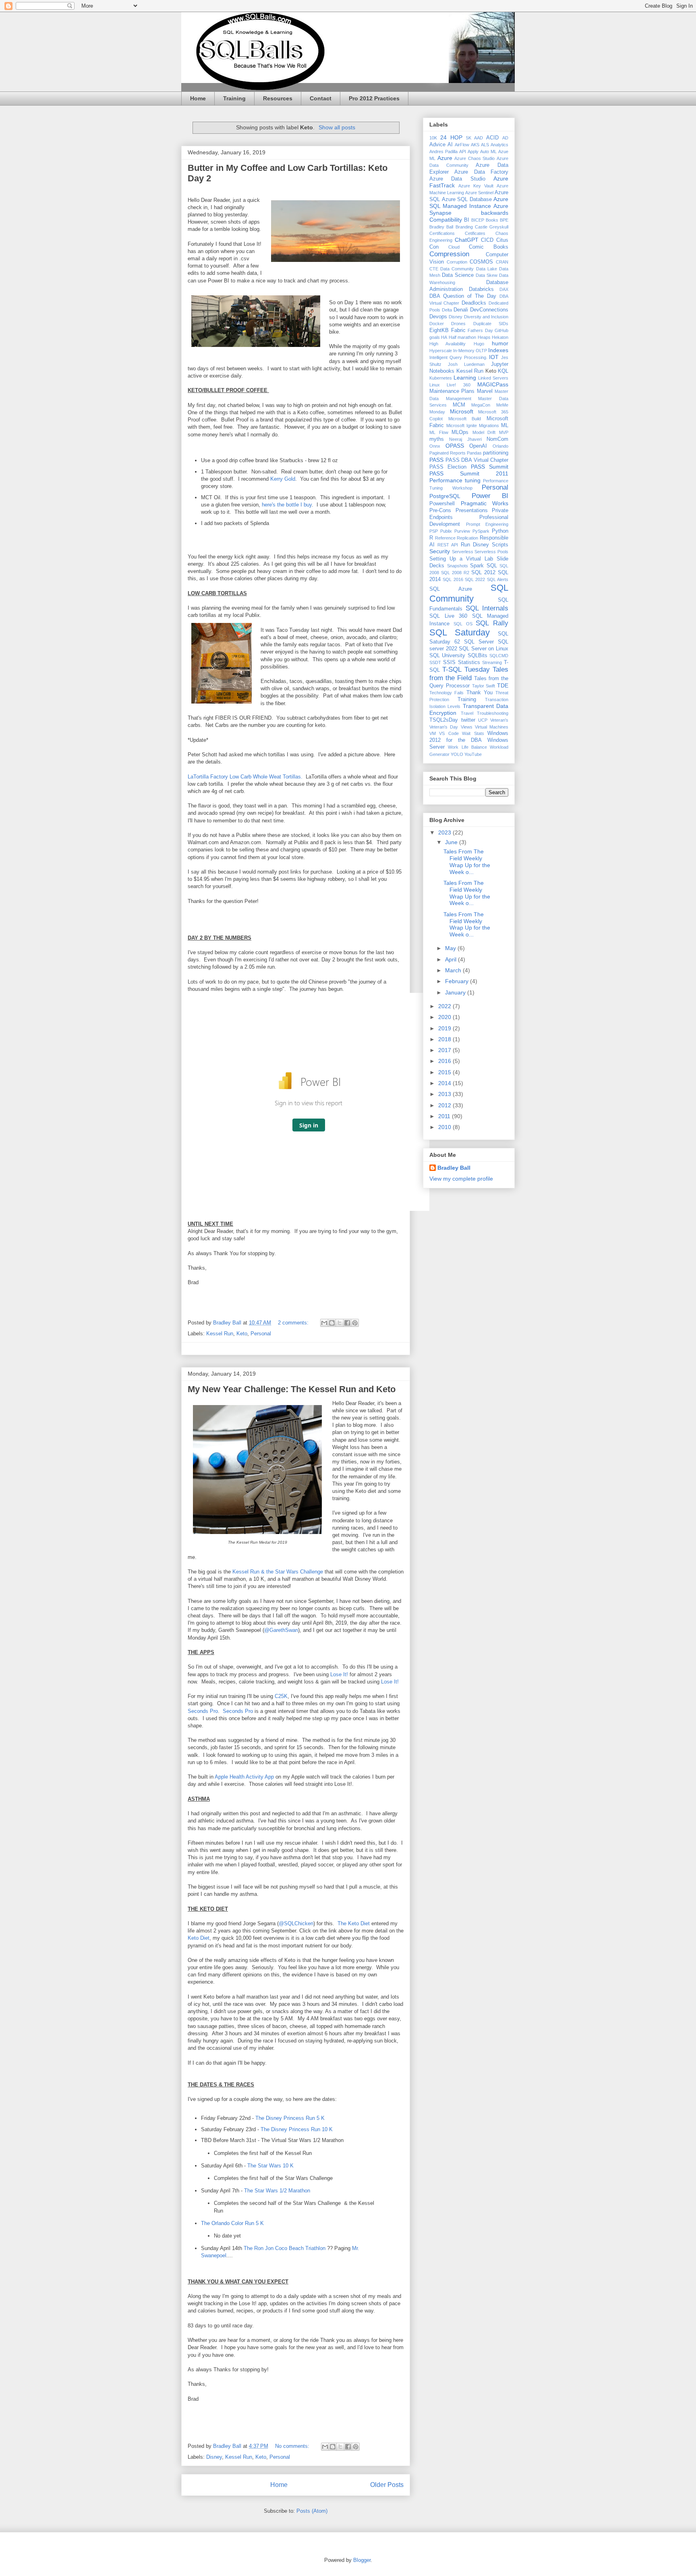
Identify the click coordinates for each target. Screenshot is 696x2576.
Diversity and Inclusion (486, 317)
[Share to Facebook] (347, 1323)
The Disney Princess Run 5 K (290, 2118)
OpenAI (478, 446)
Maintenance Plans (452, 391)
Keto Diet (199, 1938)
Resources (278, 98)
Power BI (490, 496)
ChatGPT (467, 240)
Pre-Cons (440, 511)
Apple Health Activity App (244, 1777)
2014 (445, 1083)
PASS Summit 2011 (469, 473)
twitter (468, 720)
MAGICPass (493, 384)
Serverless (463, 552)
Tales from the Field (469, 674)
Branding (464, 227)
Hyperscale (441, 351)
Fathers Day (480, 330)
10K (433, 138)
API (463, 152)
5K (469, 138)
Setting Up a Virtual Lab (461, 559)
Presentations (472, 511)
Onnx (435, 446)
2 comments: (294, 1323)
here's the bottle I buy (287, 505)
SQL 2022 (475, 579)
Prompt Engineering (487, 524)
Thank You (480, 693)
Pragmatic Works (485, 503)
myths (437, 439)
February (458, 981)
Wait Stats (473, 733)
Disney (214, 2457)
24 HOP (451, 137)
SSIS (449, 662)
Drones (458, 324)
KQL (503, 371)
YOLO (457, 754)
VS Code (449, 733)
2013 (445, 1094)
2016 (445, 1061)
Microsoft (462, 411)
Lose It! (339, 1674)
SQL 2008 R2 (455, 573)
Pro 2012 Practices (374, 98)
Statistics (469, 662)
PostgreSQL (445, 496)
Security (440, 551)
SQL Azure (451, 589)
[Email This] (324, 1323)
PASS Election (448, 467)
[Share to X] (340, 1323)
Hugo (479, 344)
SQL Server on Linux (484, 649)
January (456, 992)
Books (492, 220)
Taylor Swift (484, 686)
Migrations (489, 426)
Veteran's (499, 720)
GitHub (501, 330)
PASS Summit (490, 467)
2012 (445, 1105)
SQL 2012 (483, 573)
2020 (445, 1017)
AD (505, 138)
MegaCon (481, 405)
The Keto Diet (354, 1923)
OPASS (455, 446)
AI (450, 145)
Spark (477, 566)
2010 (445, 1127)
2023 (445, 832)
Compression (449, 254)
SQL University (447, 656)
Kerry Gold (283, 479)
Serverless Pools (491, 552)
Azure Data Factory (481, 172)
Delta (447, 310)
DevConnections (489, 310)
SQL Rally (492, 623)
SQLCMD (499, 656)
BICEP (478, 220)
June (452, 842)
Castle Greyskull (492, 227)
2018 (445, 1039)
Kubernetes (441, 378)
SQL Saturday (460, 632)
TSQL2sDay (444, 720)
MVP (504, 432)
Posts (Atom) (312, 2511)
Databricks (481, 289)
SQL (492, 566)
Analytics (499, 145)
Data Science (458, 275)
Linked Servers (493, 378)
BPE (504, 220)
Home (198, 98)
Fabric (458, 330)
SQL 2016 (453, 579)
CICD (487, 240)
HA (444, 337)
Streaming (492, 662)
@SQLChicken (296, 1923)
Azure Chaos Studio (474, 158)
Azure (445, 158)
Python (500, 531)
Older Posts (387, 2485)
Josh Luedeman (466, 364)
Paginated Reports (447, 453)
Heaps (484, 337)
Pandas (474, 453)
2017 (445, 1050)
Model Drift (484, 432)
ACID (492, 138)
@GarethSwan (281, 1630)
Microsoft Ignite (462, 426)
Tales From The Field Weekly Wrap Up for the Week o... (467, 861)
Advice (437, 145)
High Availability (447, 344)
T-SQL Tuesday (466, 669)
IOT (494, 357)
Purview (462, 531)
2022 (445, 1006)
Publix (446, 531)
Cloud (454, 247)
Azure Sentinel (479, 193)
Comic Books (489, 247)
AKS (475, 145)
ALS (485, 145)
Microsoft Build (465, 419)
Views (467, 727)
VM (433, 733)
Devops (438, 317)
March (454, 970)
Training (234, 98)
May (451, 948)
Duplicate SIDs (491, 324)
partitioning (496, 453)
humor (500, 343)
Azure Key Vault (476, 186)
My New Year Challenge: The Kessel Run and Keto (292, 1389)
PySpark (481, 531)
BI (467, 220)
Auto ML (488, 152)
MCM (459, 405)
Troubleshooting (493, 713)
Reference (445, 538)
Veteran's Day (444, 727)
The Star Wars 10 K (270, 2166)
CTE (434, 269)
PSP (434, 531)
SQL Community (469, 593)
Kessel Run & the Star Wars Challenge (278, 1572)
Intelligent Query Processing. (458, 357)
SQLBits (477, 656)
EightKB (439, 330)
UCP (483, 720)
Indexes (498, 350)
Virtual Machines (492, 727)
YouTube (473, 754)
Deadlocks (474, 303)
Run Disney (475, 545)
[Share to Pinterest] (355, 1323)
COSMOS (481, 262)
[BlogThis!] (332, 1323)
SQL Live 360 (448, 616)
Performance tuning (455, 480)
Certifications (442, 233)
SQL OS (463, 624)
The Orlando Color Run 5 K (232, 2223)
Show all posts (337, 127)
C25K (281, 1696)
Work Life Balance (467, 747)
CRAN (502, 262)
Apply (473, 152)
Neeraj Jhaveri (465, 439)
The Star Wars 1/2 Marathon (277, 2191)
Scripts (500, 545)
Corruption (457, 262)
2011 (445, 1116)
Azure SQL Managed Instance (469, 202)
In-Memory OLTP (470, 351)
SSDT (435, 662)
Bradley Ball (441, 227)
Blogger (362, 2560)
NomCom (497, 439)
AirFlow (462, 145)
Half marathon (462, 337)
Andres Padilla (443, 152)
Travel (467, 713)
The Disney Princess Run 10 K (297, 2129)
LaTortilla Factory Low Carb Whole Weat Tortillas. (245, 777)
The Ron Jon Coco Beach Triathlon (285, 2248)
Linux (435, 385)
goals (435, 337)
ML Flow (439, 432)
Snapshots (458, 566)
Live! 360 (458, 385)
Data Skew (487, 275)
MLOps (460, 432)
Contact (321, 98)
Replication (467, 538)
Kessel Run (220, 1334)
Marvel (485, 391)
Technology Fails (446, 693)
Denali (461, 310)
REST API (448, 545)
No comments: (293, 2446)
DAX (504, 289)
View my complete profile (461, 1179)
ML (505, 426)
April (452, 959)
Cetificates (475, 233)
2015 (445, 1072)
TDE (503, 685)
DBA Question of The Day (463, 296)
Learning (465, 378)
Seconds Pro (203, 1711)
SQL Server (479, 642)
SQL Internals (487, 608)
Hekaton (500, 337)
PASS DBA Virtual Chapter (477, 460)
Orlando (500, 446)
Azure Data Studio (457, 179)
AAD (478, 138)
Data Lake (487, 269)
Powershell (442, 504)
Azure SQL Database (467, 199)
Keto (242, 1334)
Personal (261, 1334)
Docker (437, 324)
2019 (445, 1028)
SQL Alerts (498, 579)
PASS (436, 460)
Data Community (457, 269)
